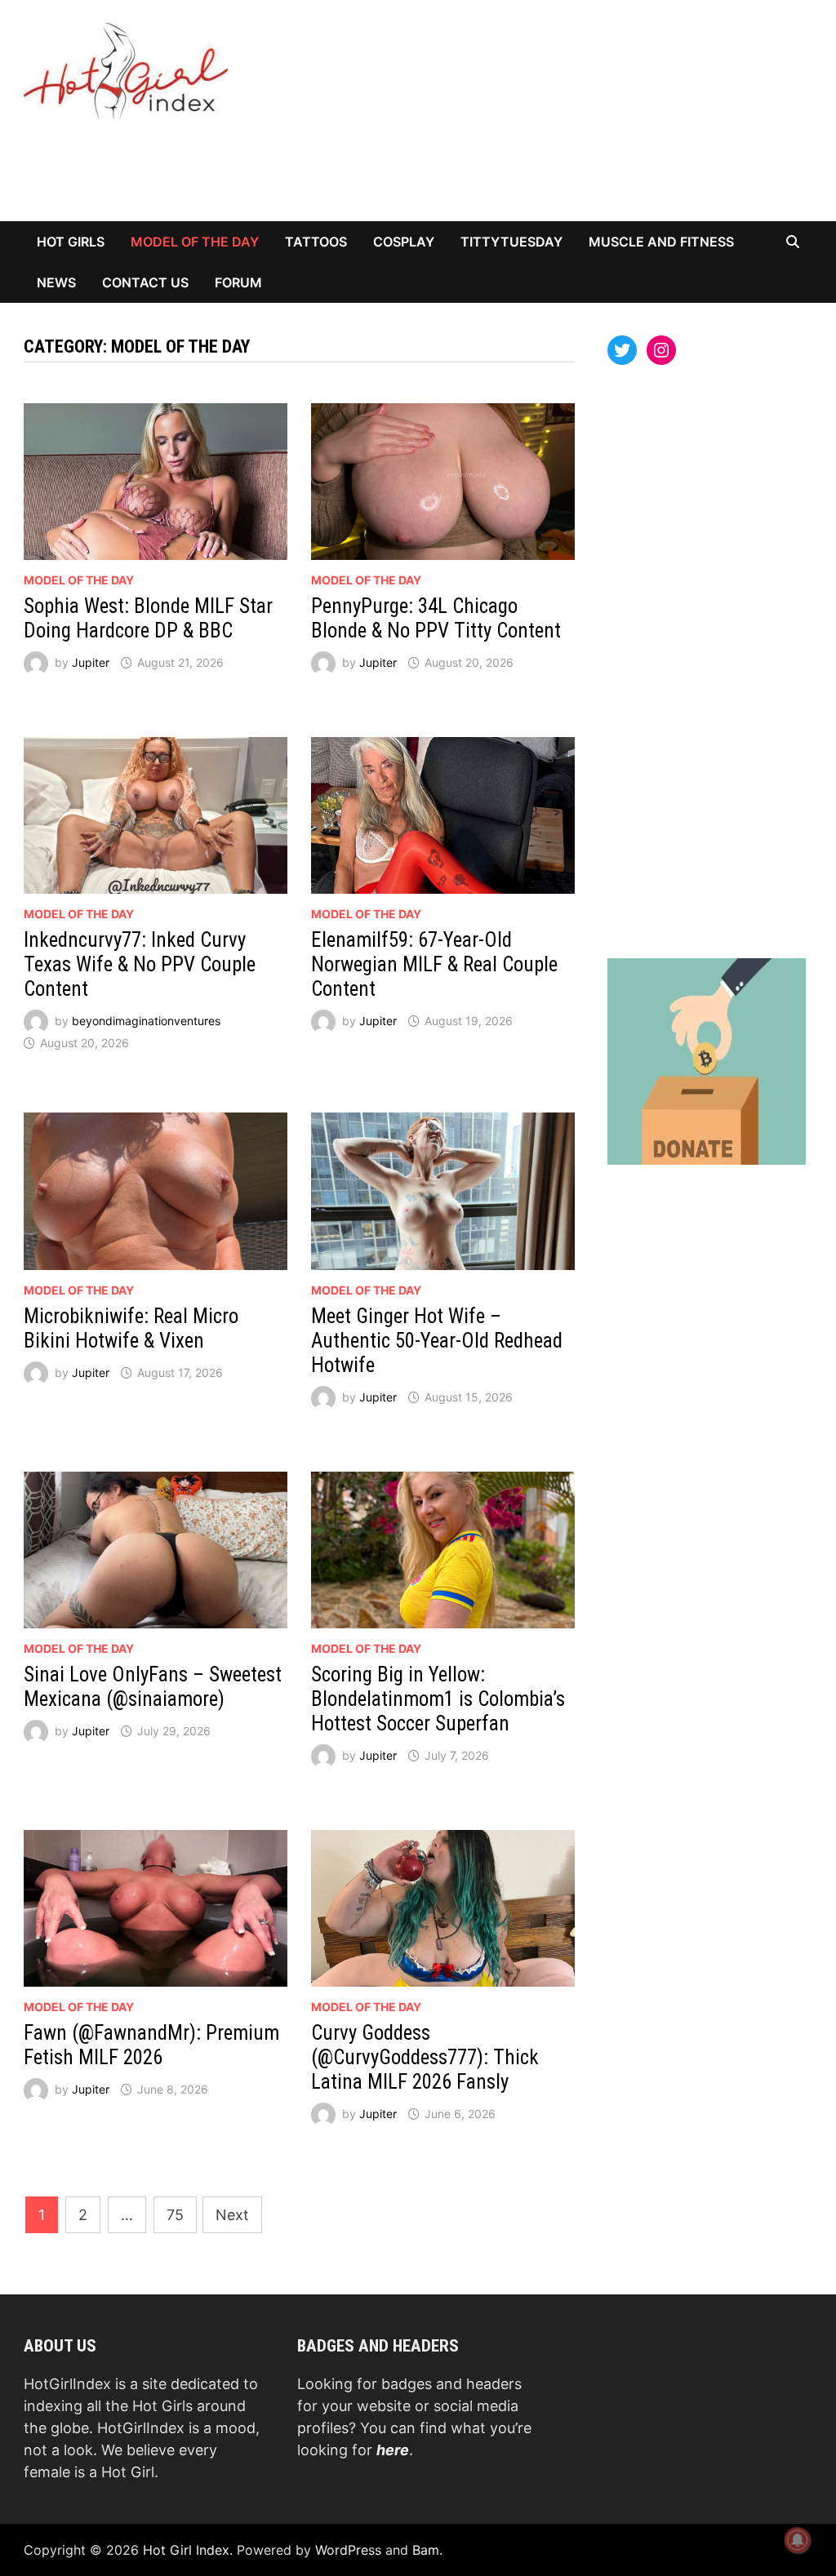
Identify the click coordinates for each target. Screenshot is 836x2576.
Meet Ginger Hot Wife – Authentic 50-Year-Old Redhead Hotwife (437, 1341)
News (56, 282)
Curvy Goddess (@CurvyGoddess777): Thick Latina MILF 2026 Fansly (425, 2057)
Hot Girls (71, 242)
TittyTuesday (511, 242)
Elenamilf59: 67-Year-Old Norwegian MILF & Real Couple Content (434, 964)
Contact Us (145, 282)
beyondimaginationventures (146, 1021)
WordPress (348, 2550)
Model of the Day (195, 242)
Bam (426, 2550)
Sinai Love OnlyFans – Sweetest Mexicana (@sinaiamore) (153, 1687)
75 (175, 2215)
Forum (238, 282)
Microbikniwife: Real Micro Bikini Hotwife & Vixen (131, 1328)
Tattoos (316, 242)
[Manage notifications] (798, 2540)
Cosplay (404, 242)
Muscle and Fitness (661, 242)
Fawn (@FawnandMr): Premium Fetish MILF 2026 (151, 2045)
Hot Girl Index (186, 2550)
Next (232, 2215)
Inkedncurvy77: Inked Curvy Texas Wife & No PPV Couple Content (140, 964)
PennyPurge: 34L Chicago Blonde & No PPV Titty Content (436, 618)
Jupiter (91, 662)
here (393, 2450)
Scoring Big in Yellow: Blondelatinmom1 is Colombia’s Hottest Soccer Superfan (438, 1699)
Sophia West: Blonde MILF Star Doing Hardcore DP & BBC (148, 618)
